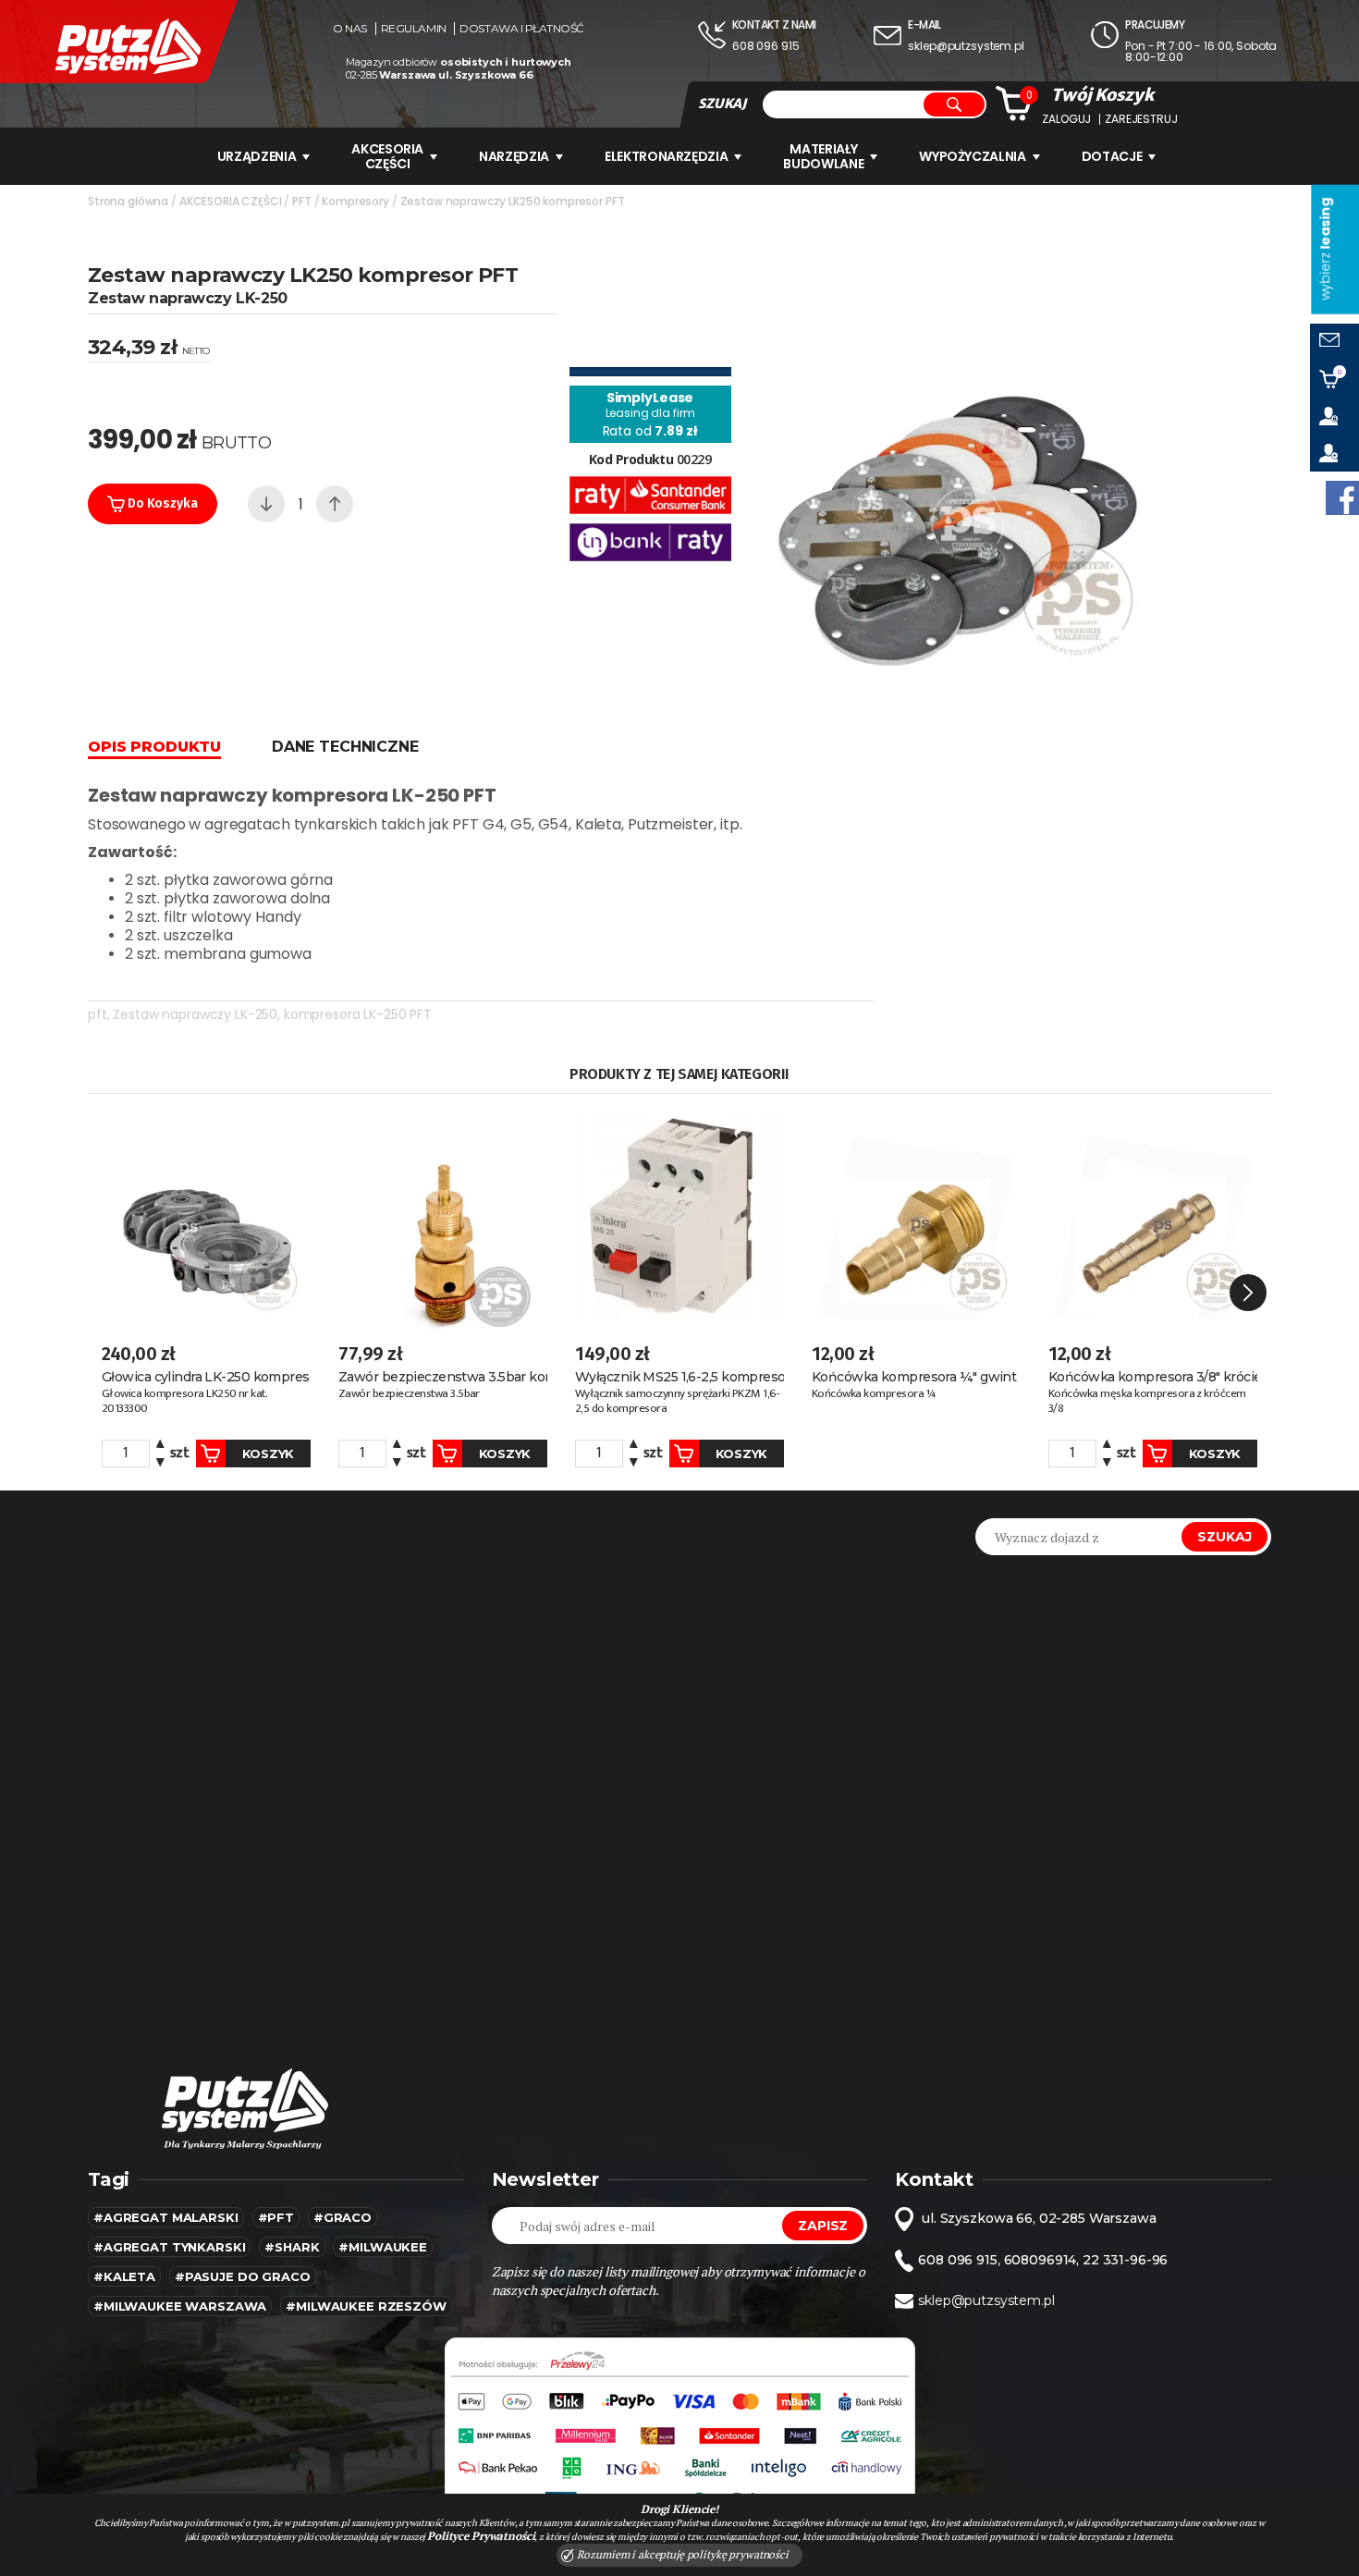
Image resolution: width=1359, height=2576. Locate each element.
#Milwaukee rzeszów (366, 2306)
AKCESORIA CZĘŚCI (387, 156)
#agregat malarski (166, 2217)
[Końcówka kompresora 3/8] (1153, 1216)
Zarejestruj (1141, 119)
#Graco (343, 2217)
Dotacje (1112, 156)
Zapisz (823, 2226)
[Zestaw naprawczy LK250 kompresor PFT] (958, 471)
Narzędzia (514, 156)
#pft (276, 2217)
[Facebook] (1342, 498)
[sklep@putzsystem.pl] (1335, 342)
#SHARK (292, 2247)
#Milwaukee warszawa (180, 2306)
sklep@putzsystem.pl (966, 46)
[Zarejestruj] (1335, 453)
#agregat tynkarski (169, 2247)
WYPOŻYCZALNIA (972, 156)
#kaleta (124, 2276)
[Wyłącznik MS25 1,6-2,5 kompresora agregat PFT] (679, 1216)
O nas (350, 29)
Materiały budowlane (823, 156)
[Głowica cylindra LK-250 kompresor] (206, 1216)
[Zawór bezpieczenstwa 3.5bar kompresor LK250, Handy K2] (443, 1216)
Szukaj (1224, 1537)
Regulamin (414, 29)
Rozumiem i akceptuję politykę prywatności (681, 2554)
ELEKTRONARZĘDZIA (666, 156)
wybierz (1325, 249)
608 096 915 (765, 46)
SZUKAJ (722, 104)
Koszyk (268, 1454)
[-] (266, 504)
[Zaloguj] (1335, 416)
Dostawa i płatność (521, 29)
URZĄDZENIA (257, 156)
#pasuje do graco (243, 2276)
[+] (335, 504)
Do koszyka (161, 503)
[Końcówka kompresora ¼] (916, 1216)
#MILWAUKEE (383, 2247)
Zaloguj (1066, 119)
